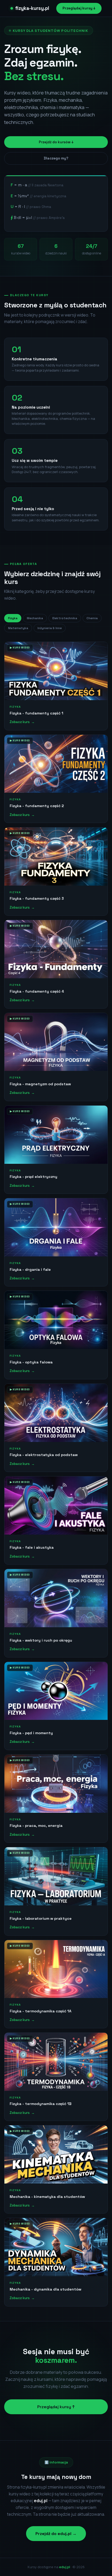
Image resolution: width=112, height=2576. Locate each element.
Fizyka (13, 618)
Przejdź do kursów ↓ (56, 142)
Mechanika (35, 618)
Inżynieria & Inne (50, 628)
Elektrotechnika (65, 618)
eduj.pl (65, 2567)
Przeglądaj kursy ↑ (56, 2407)
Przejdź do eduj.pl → (56, 2534)
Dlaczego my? (56, 158)
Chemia (92, 618)
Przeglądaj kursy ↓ (79, 8)
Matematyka (18, 628)
